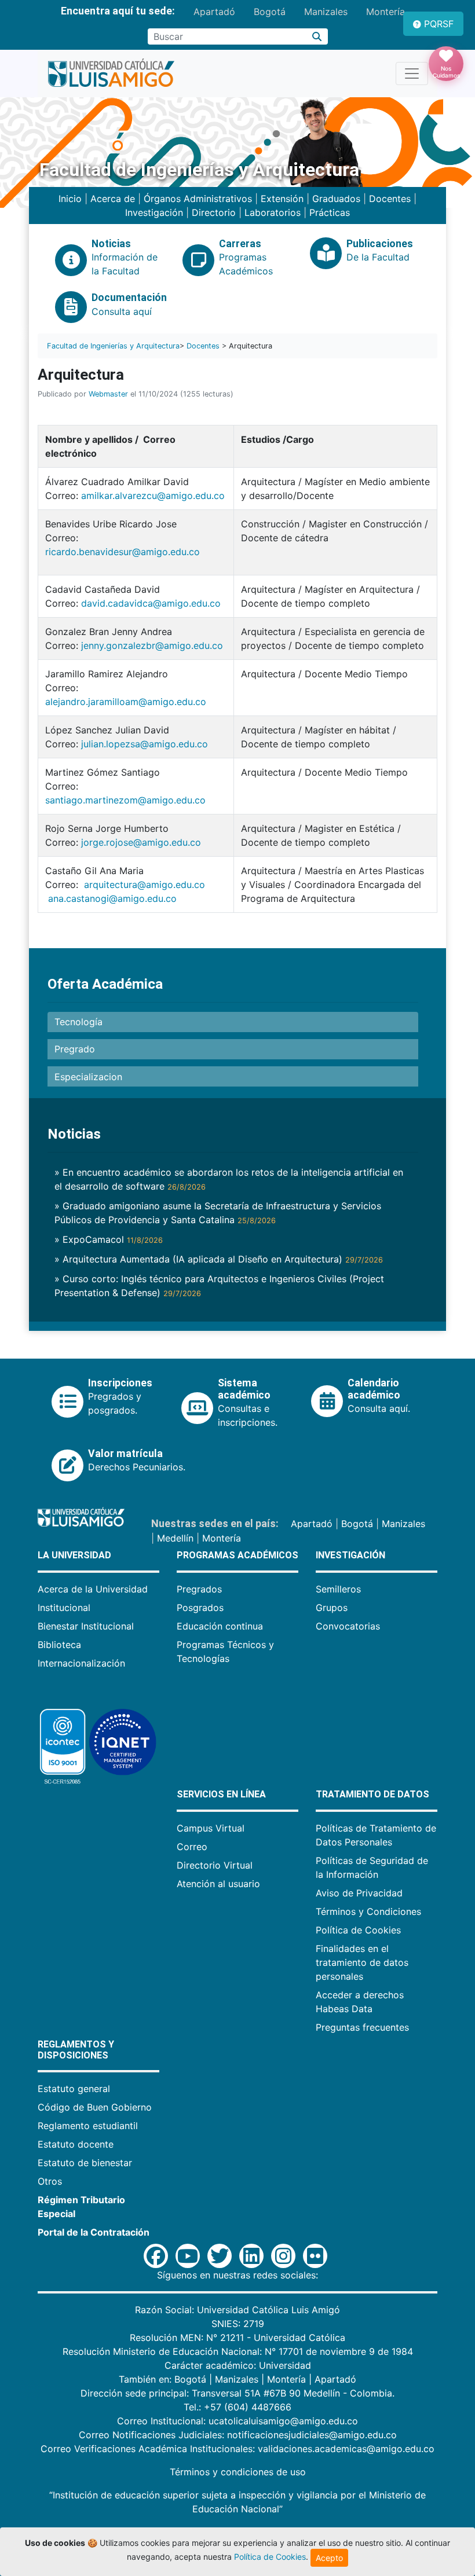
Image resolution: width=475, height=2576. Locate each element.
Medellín (175, 1538)
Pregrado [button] (75, 1049)
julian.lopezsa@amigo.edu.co (145, 744)
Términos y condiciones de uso (238, 2472)
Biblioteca (59, 1645)
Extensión (282, 199)
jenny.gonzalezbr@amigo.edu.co (152, 645)
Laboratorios (273, 212)
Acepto (329, 2558)
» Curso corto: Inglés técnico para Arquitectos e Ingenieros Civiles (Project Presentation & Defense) (219, 1286)
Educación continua (220, 1626)
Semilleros (338, 1589)
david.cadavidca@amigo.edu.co (151, 603)
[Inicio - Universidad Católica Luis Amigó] (111, 74)
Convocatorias (348, 1626)
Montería (386, 12)
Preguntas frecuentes (362, 2027)
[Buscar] (317, 36)
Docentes (390, 199)
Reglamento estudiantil (88, 2126)
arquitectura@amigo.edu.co (145, 885)
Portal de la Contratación (94, 2232)
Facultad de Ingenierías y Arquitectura (113, 346)
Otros (50, 2181)
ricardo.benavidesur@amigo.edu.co (123, 552)
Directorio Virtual (215, 1865)
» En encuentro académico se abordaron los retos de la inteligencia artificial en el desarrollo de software (229, 1179)
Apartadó (214, 12)
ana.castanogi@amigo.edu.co (112, 898)
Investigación (154, 212)
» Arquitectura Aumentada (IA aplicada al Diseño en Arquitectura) (219, 1259)
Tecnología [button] (78, 1022)
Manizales (326, 12)
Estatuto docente (76, 2144)
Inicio (70, 199)
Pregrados (199, 1589)
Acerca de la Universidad (93, 1589)
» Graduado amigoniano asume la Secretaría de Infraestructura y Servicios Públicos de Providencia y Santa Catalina (218, 1213)
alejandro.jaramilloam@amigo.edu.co (126, 702)
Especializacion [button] (88, 1077)
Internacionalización (81, 1663)
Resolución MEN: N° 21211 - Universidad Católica (237, 2338)
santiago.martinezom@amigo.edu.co (125, 800)
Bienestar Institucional (86, 1626)
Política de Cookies (358, 1930)
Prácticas (330, 212)
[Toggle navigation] (412, 74)
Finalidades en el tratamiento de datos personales (362, 1962)
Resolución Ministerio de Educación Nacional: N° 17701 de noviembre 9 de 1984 (238, 2351)
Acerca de (113, 199)
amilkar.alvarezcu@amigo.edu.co (153, 496)
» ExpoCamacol (109, 1239)
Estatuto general (74, 2089)
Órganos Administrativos (198, 199)
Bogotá (270, 12)
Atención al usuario (218, 1884)
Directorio (214, 212)
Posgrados (200, 1608)
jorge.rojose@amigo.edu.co (141, 842)
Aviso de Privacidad (359, 1893)
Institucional (64, 1608)
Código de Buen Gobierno (95, 2107)
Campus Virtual (211, 1828)
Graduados (336, 199)
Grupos (332, 1608)
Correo (192, 1847)
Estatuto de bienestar (85, 2163)
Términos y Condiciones (368, 1911)
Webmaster (108, 394)
